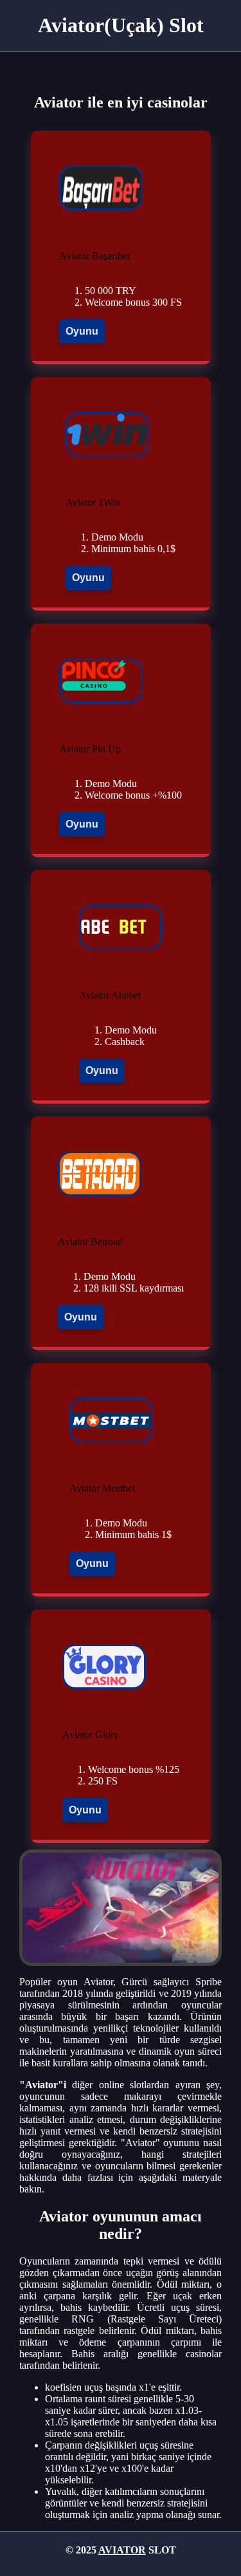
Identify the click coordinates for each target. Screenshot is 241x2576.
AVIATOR (122, 2550)
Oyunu (82, 331)
